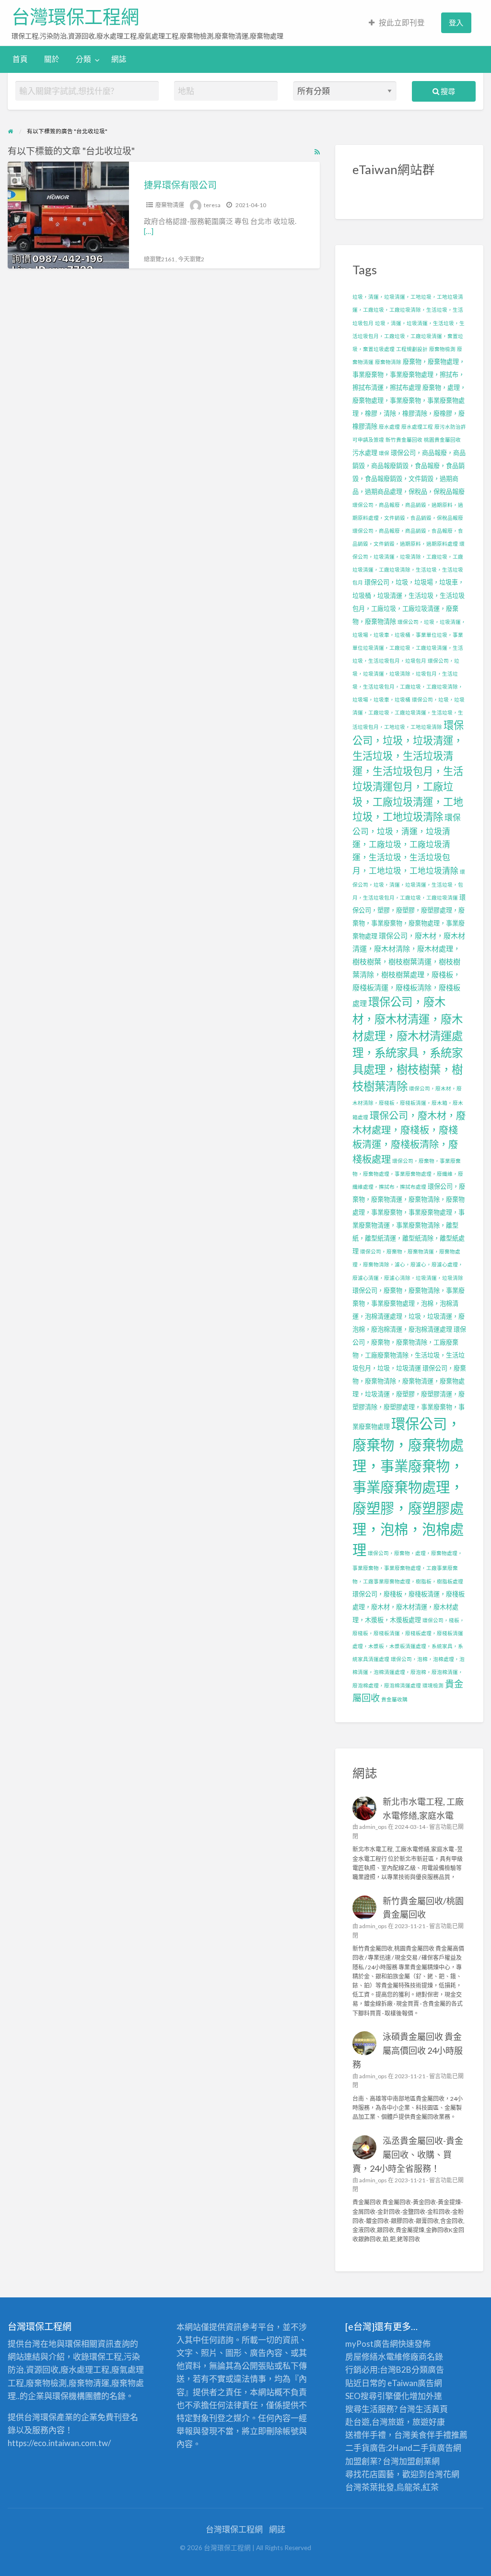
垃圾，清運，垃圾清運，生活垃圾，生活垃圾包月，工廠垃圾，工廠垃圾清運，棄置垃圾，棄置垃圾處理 (409, 336)
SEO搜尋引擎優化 (377, 2396)
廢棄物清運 (170, 205)
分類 (83, 59)
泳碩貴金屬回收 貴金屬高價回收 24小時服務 (408, 2050)
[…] (149, 231)
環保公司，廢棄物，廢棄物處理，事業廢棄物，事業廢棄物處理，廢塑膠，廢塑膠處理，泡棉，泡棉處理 (408, 1487)
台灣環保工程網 (75, 17)
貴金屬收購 (394, 1699)
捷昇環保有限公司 (180, 185)
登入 (456, 23)
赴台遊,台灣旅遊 (375, 2422)
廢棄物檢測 (442, 349)
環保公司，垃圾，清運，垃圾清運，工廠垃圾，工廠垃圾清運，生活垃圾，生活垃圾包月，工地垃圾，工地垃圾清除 (407, 844)
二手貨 (425, 2448)
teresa (212, 205)
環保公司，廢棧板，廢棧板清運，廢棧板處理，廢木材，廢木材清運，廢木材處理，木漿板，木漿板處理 (409, 1607)
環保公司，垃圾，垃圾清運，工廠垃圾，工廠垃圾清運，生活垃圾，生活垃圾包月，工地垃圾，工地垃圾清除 (409, 713)
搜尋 (447, 91)
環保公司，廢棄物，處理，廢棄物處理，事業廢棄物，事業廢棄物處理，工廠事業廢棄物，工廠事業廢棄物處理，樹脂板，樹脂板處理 (408, 1567)
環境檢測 (433, 1685)
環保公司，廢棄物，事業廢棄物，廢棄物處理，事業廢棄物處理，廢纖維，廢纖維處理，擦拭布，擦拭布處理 (408, 1174)
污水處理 (365, 453)
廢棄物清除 (388, 362)
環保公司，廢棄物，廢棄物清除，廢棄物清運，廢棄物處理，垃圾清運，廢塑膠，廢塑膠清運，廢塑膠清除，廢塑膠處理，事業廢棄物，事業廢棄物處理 (409, 1397)
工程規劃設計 (412, 349)
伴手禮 (439, 2435)
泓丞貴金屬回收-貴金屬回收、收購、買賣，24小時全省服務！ (408, 2154)
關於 (52, 59)
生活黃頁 (432, 2409)
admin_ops (373, 1827)
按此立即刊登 (402, 23)
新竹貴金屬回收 (404, 439)
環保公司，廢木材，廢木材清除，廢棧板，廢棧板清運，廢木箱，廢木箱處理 (408, 1102)
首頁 (20, 59)
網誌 (119, 59)
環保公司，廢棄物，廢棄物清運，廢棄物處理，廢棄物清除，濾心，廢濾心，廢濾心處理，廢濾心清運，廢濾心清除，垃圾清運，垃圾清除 (408, 1264)
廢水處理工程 (417, 427)
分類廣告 (428, 2370)
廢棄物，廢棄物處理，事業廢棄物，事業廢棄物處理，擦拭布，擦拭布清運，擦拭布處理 (409, 375)
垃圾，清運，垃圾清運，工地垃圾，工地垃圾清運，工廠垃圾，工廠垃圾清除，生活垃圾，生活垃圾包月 (408, 310)
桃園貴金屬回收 (442, 439)
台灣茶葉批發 (370, 2487)
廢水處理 (389, 427)
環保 (384, 453)
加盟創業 (415, 2461)
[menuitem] (397, 23)
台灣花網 (443, 2474)
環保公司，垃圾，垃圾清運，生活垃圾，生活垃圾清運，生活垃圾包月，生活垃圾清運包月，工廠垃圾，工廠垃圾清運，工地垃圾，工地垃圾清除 (408, 771)
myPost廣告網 (372, 2344)
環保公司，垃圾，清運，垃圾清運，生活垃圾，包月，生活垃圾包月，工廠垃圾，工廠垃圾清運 (409, 884)
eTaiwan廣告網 (415, 2383)
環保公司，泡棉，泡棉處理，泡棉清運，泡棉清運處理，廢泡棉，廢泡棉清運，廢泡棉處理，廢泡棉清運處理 (409, 1672)
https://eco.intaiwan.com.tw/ (59, 2443)
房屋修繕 (362, 2357)
